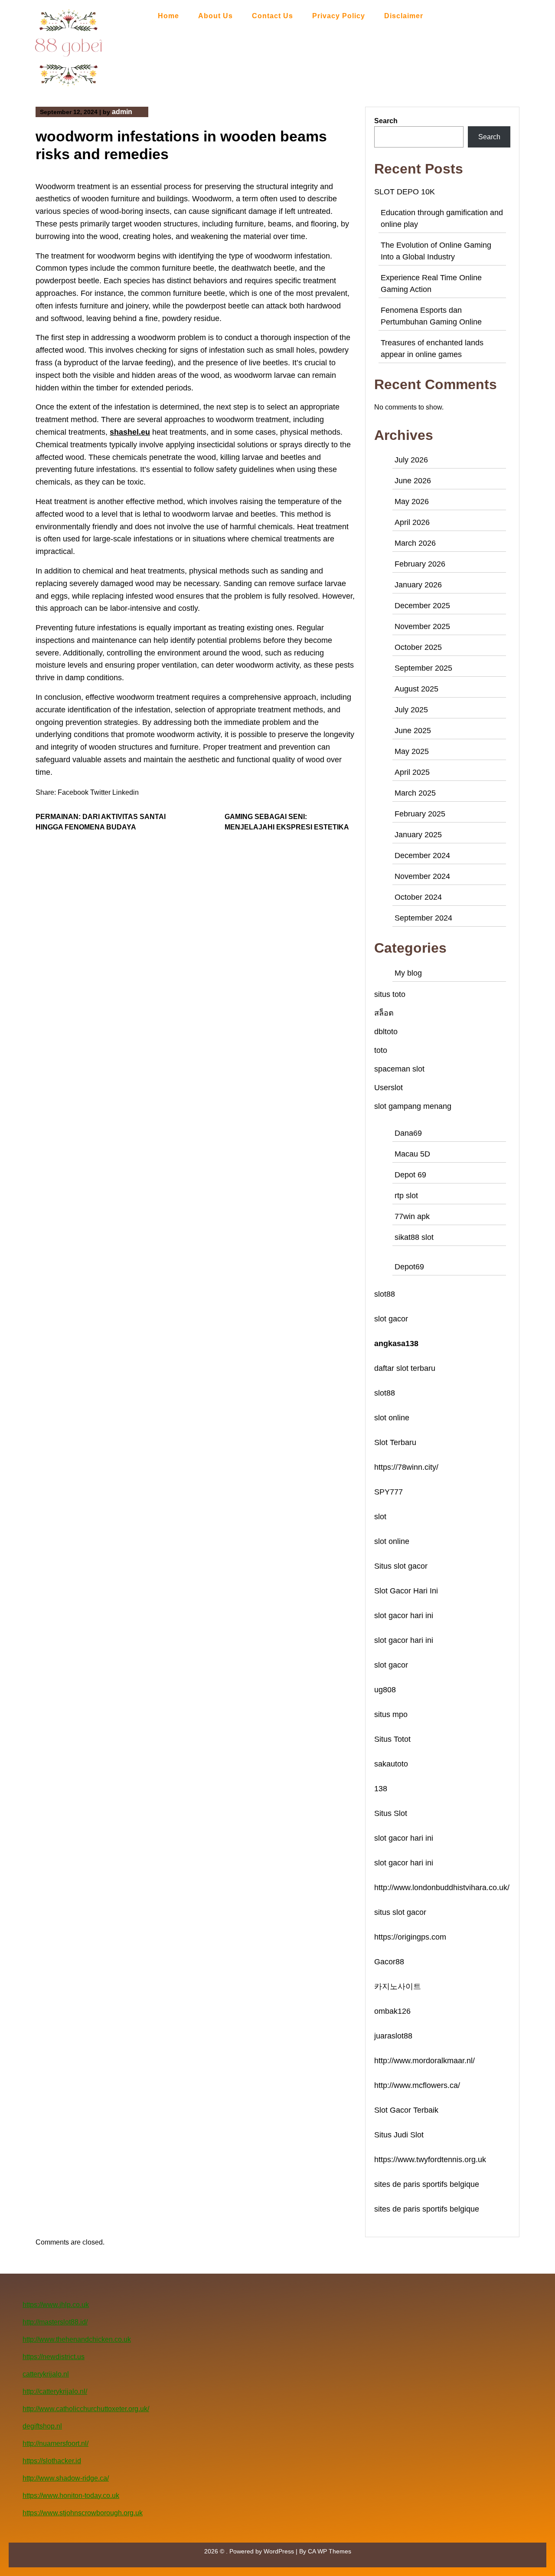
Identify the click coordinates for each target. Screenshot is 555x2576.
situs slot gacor (400, 1912)
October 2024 (418, 897)
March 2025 (415, 793)
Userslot (388, 1088)
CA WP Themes (330, 2551)
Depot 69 (410, 1175)
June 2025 (413, 731)
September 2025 (423, 668)
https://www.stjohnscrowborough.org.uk (83, 2513)
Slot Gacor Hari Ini (406, 1591)
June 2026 (413, 481)
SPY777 (388, 1492)
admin (122, 112)
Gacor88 (389, 1962)
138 (381, 1789)
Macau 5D (412, 1154)
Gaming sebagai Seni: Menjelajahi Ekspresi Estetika (287, 822)
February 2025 (420, 814)
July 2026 (411, 460)
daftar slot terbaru (405, 1368)
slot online (392, 1418)
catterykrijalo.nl (46, 2374)
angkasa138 (396, 1344)
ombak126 (392, 2011)
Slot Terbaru (395, 1442)
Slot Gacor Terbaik (406, 2110)
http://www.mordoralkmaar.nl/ (424, 2061)
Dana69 (408, 1133)
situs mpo (391, 1714)
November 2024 (422, 876)
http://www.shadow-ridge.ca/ (66, 2478)
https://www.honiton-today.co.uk (71, 2496)
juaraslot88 (393, 2036)
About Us (215, 16)
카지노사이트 (398, 1986)
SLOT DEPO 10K (405, 192)
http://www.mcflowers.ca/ (417, 2085)
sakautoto (391, 1764)
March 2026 (415, 543)
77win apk (412, 1216)
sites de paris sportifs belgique (427, 2184)
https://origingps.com (410, 1937)
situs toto (390, 994)
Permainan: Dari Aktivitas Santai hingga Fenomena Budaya (101, 822)
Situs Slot (391, 1813)
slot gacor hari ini (404, 1616)
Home (168, 16)
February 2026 (420, 564)
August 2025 (416, 689)
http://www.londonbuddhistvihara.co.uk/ (442, 1888)
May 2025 (412, 751)
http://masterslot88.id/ (55, 2322)
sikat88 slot (414, 1237)
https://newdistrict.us (54, 2357)
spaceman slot (399, 1069)
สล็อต (384, 1013)
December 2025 (422, 606)
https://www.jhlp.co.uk (56, 2305)
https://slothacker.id (52, 2461)
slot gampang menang (413, 1106)
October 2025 (418, 647)
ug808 (385, 1690)
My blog (408, 973)
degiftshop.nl (42, 2426)
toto (381, 1050)
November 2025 (422, 626)
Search (386, 121)
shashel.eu (130, 432)
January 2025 (418, 835)
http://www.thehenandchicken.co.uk (77, 2339)
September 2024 (423, 918)
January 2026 (418, 585)
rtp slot (406, 1196)
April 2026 (412, 522)
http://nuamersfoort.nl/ (55, 2443)
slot (380, 1517)
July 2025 (411, 710)
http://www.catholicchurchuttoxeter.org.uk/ (86, 2409)
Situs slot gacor (401, 1566)
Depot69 (409, 1267)
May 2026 (412, 501)
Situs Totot (392, 1739)
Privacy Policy (339, 16)
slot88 (385, 1294)
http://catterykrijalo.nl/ (55, 2391)
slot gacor (391, 1319)
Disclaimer (404, 16)
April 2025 (412, 772)
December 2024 (422, 855)
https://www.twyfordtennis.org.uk (430, 2160)
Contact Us (273, 16)
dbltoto (386, 1032)
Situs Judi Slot (399, 2135)
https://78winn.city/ (406, 1467)
